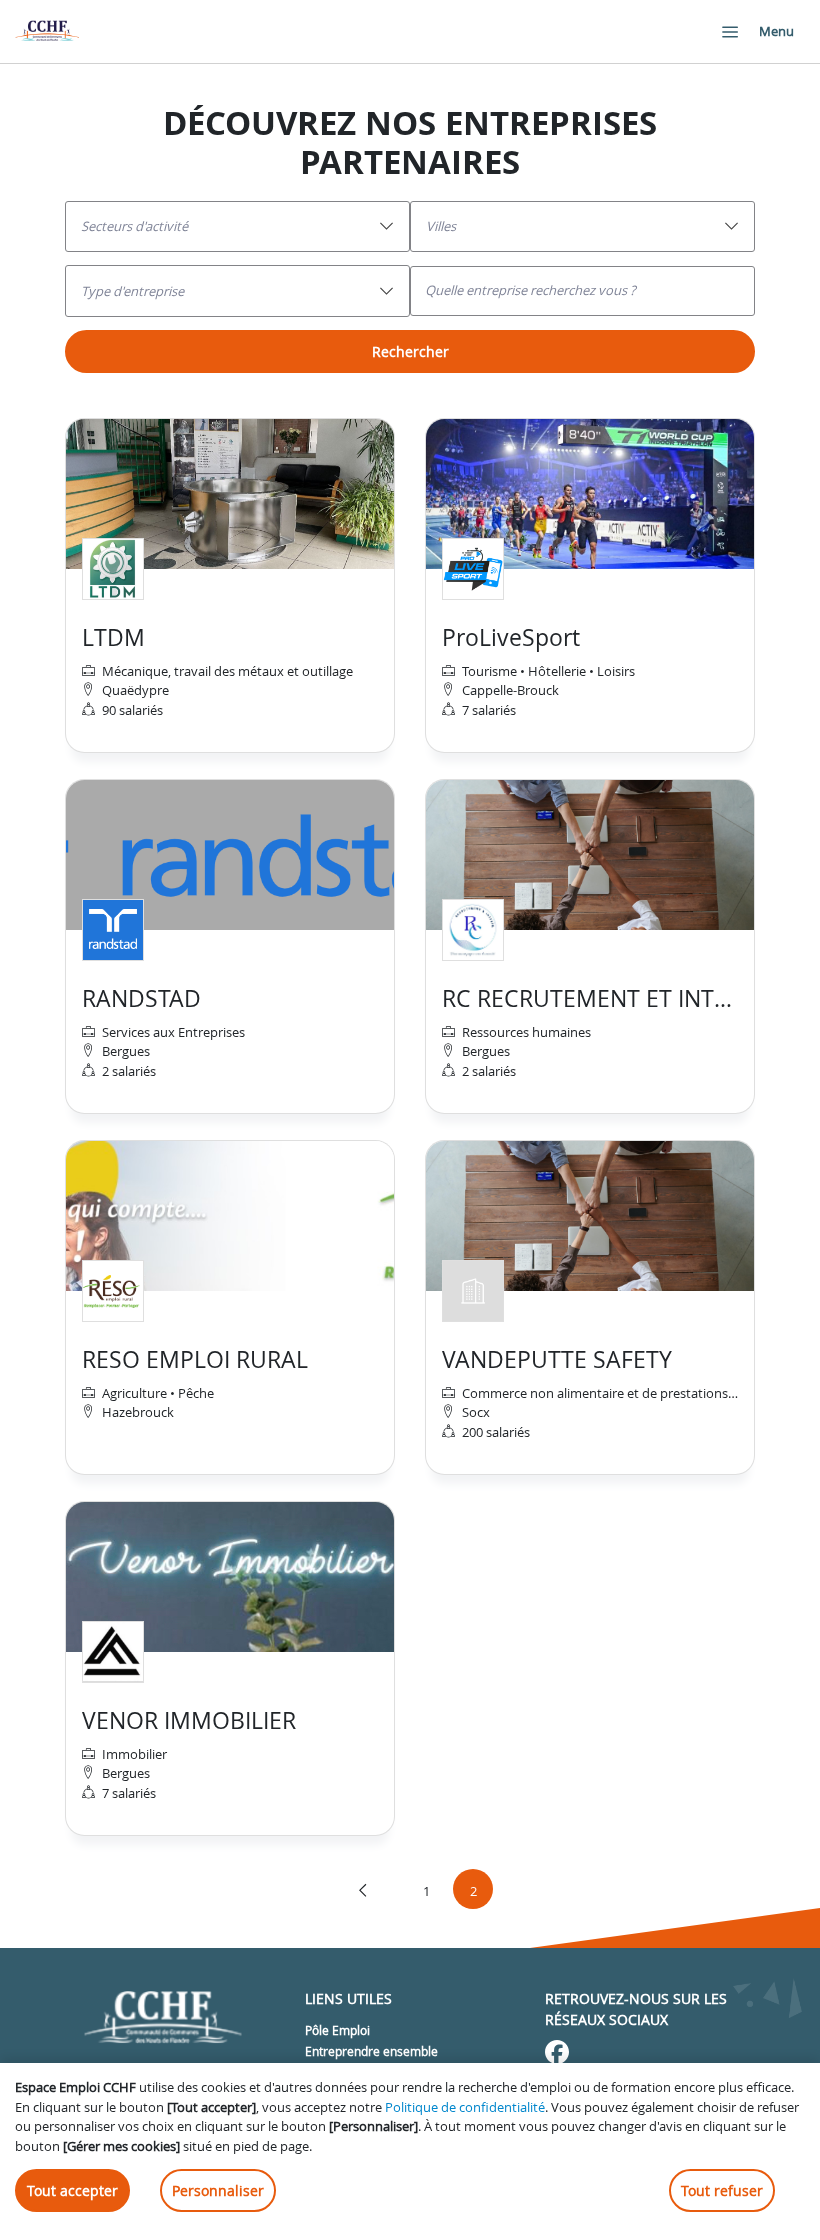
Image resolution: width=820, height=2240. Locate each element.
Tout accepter (72, 2190)
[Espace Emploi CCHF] (47, 31)
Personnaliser (218, 2190)
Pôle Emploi (337, 2030)
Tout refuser (722, 2190)
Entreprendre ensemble (371, 2051)
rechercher (410, 351)
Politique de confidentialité (465, 2107)
